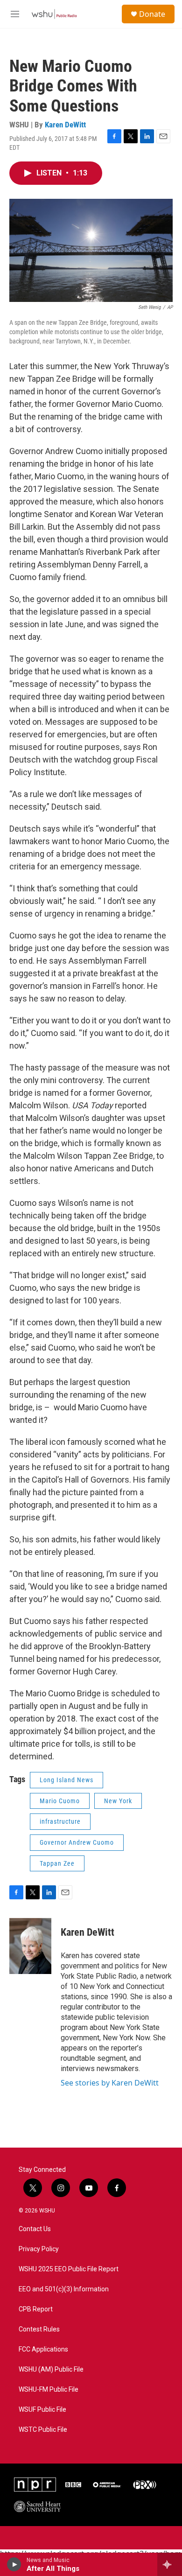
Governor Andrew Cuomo (77, 1842)
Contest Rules (39, 2329)
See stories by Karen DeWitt (110, 2083)
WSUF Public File (42, 2410)
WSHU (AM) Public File (51, 2369)
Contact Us (35, 2229)
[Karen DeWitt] (30, 1946)
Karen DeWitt (65, 125)
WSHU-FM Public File (49, 2390)
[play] (14, 2564)
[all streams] (170, 2564)
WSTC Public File (43, 2430)
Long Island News (66, 1780)
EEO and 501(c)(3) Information (64, 2289)
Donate (152, 14)
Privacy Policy (39, 2249)
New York (118, 1801)
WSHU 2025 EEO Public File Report (69, 2269)
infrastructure (60, 1821)
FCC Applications (43, 2349)
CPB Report (36, 2309)
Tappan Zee (57, 1863)
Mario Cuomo (60, 1801)
